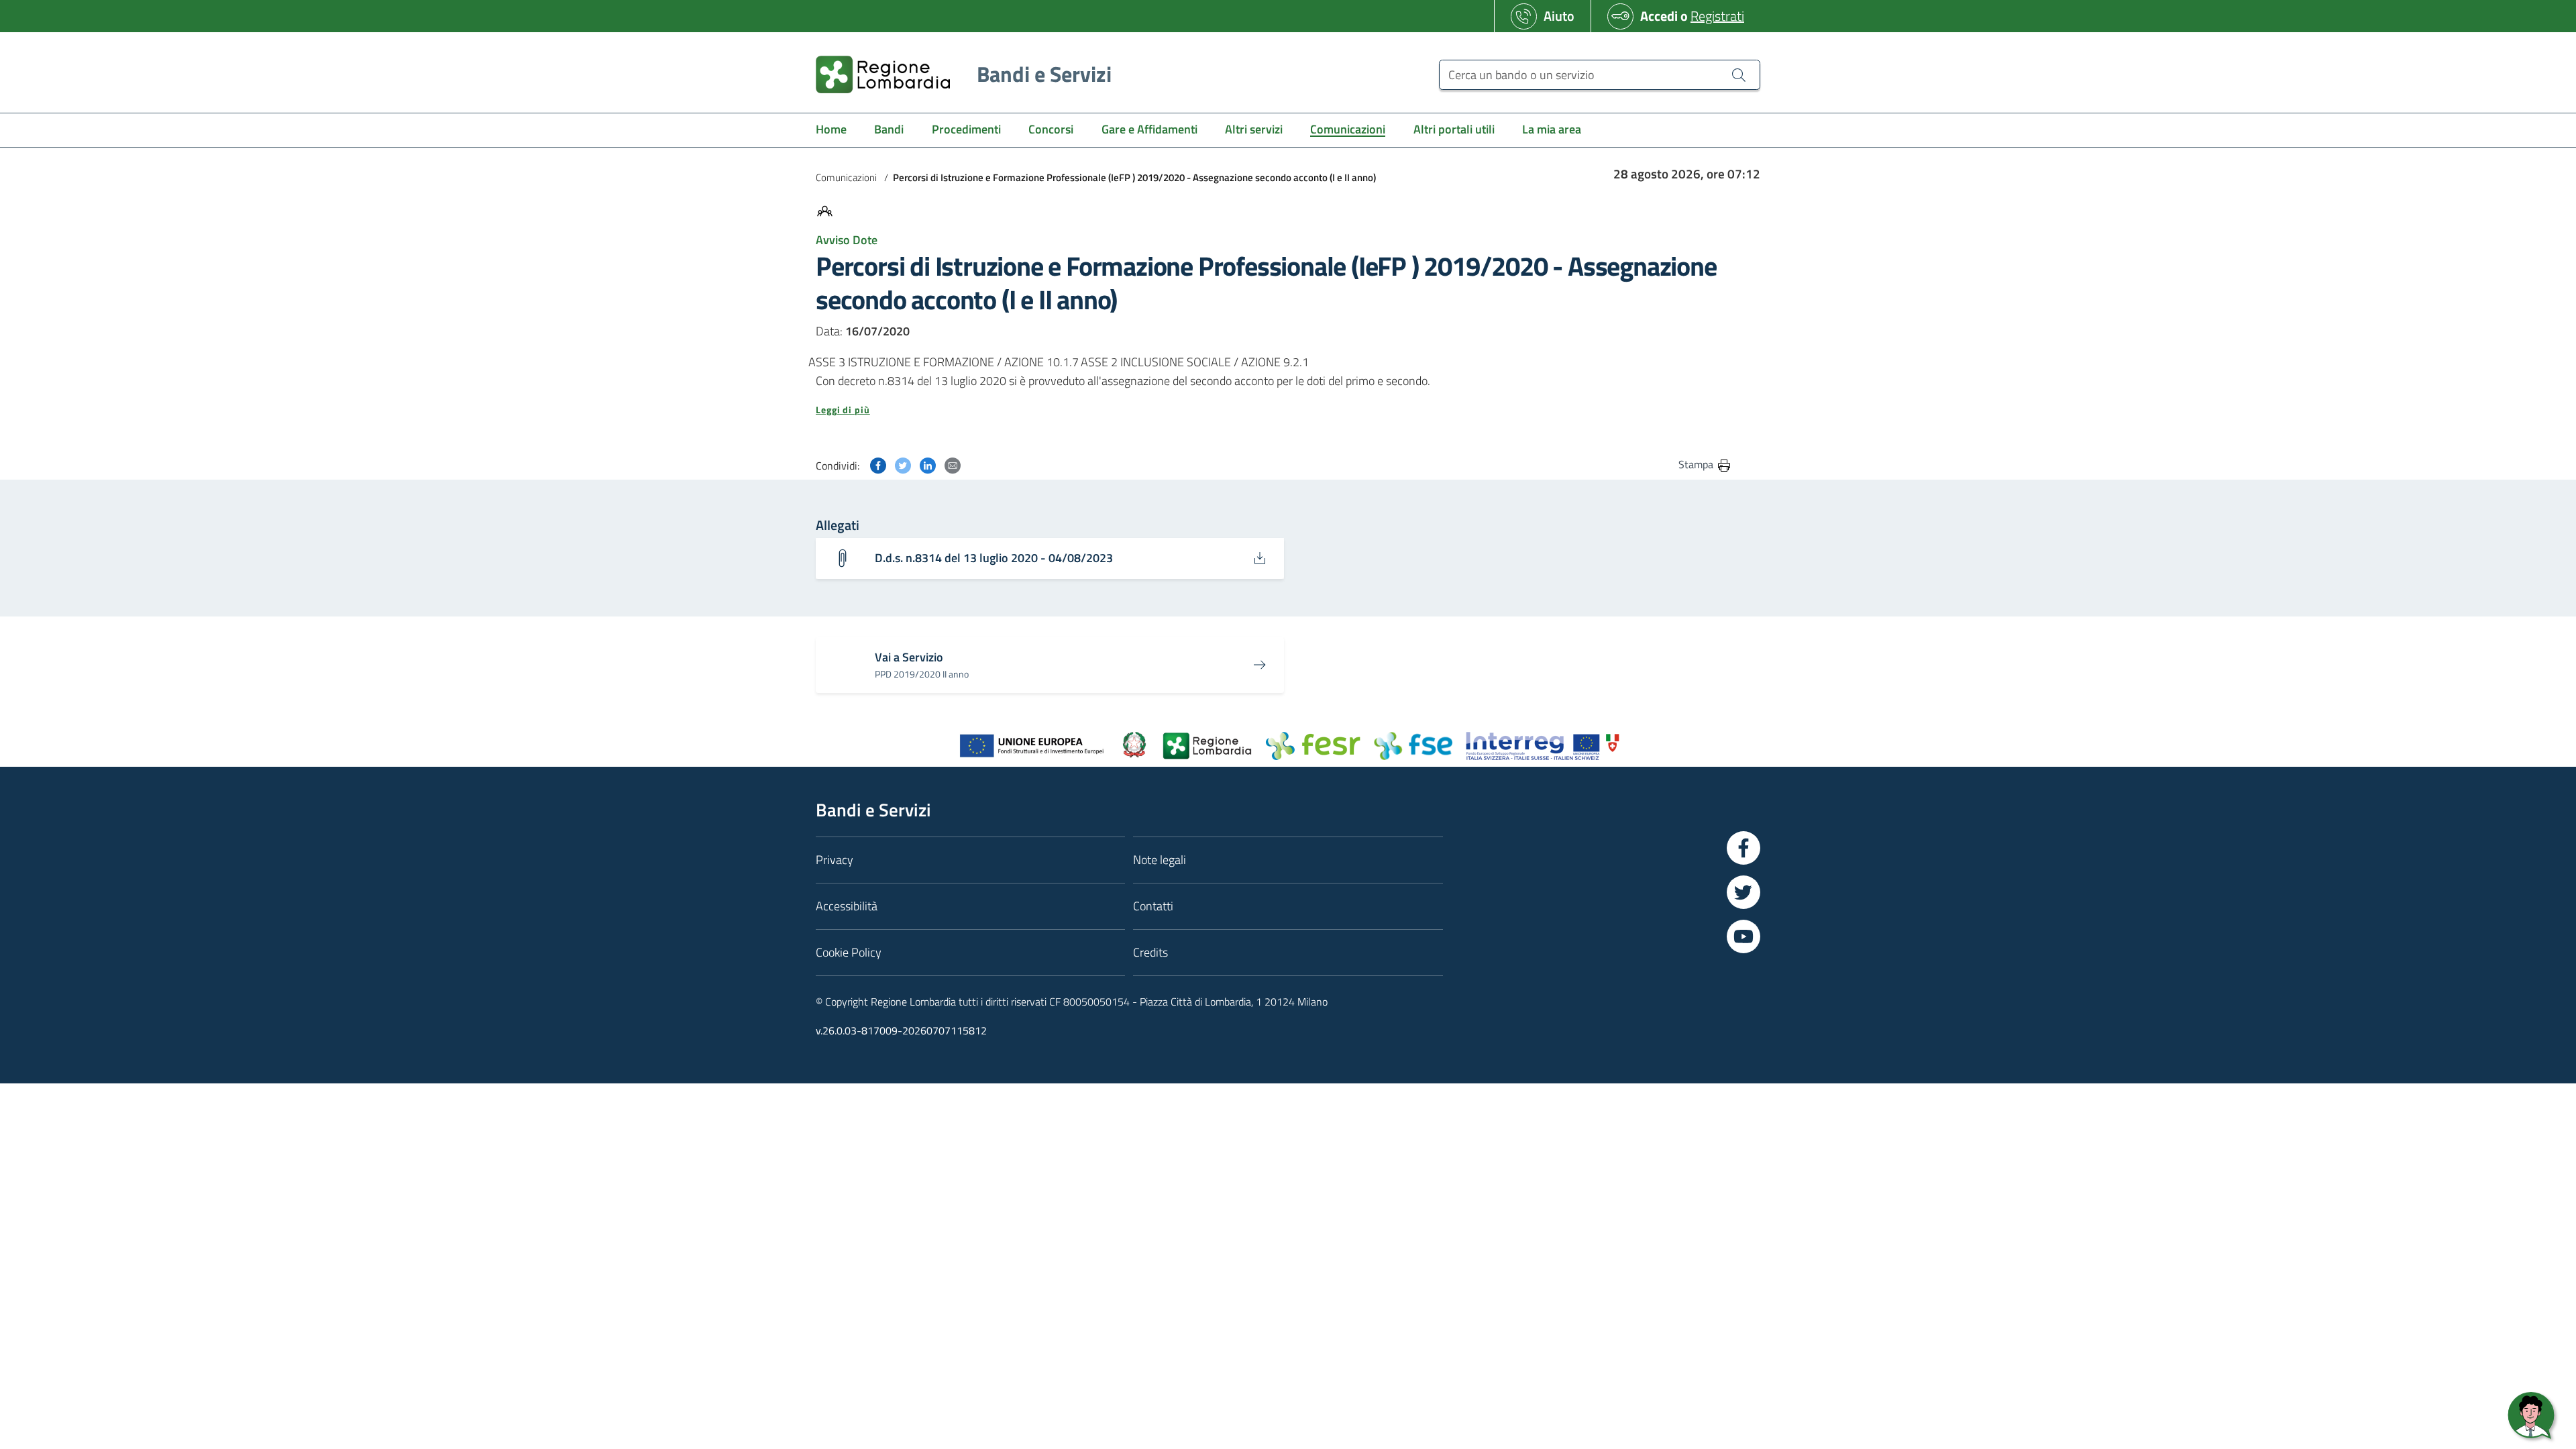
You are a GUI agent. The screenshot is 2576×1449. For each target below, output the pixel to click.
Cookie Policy (849, 952)
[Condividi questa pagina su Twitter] (903, 464)
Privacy (835, 860)
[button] (1274, 410)
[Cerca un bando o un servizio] (1739, 74)
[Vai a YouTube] (1743, 936)
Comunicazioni (846, 177)
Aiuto (1559, 16)
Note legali (1160, 860)
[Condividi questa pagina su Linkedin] (928, 464)
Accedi (1659, 16)
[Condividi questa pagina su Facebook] (878, 464)
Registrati (1717, 16)
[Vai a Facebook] (1743, 848)
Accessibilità (847, 906)
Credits (1150, 952)
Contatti (1153, 906)
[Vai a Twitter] (1743, 892)
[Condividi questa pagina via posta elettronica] (953, 464)
